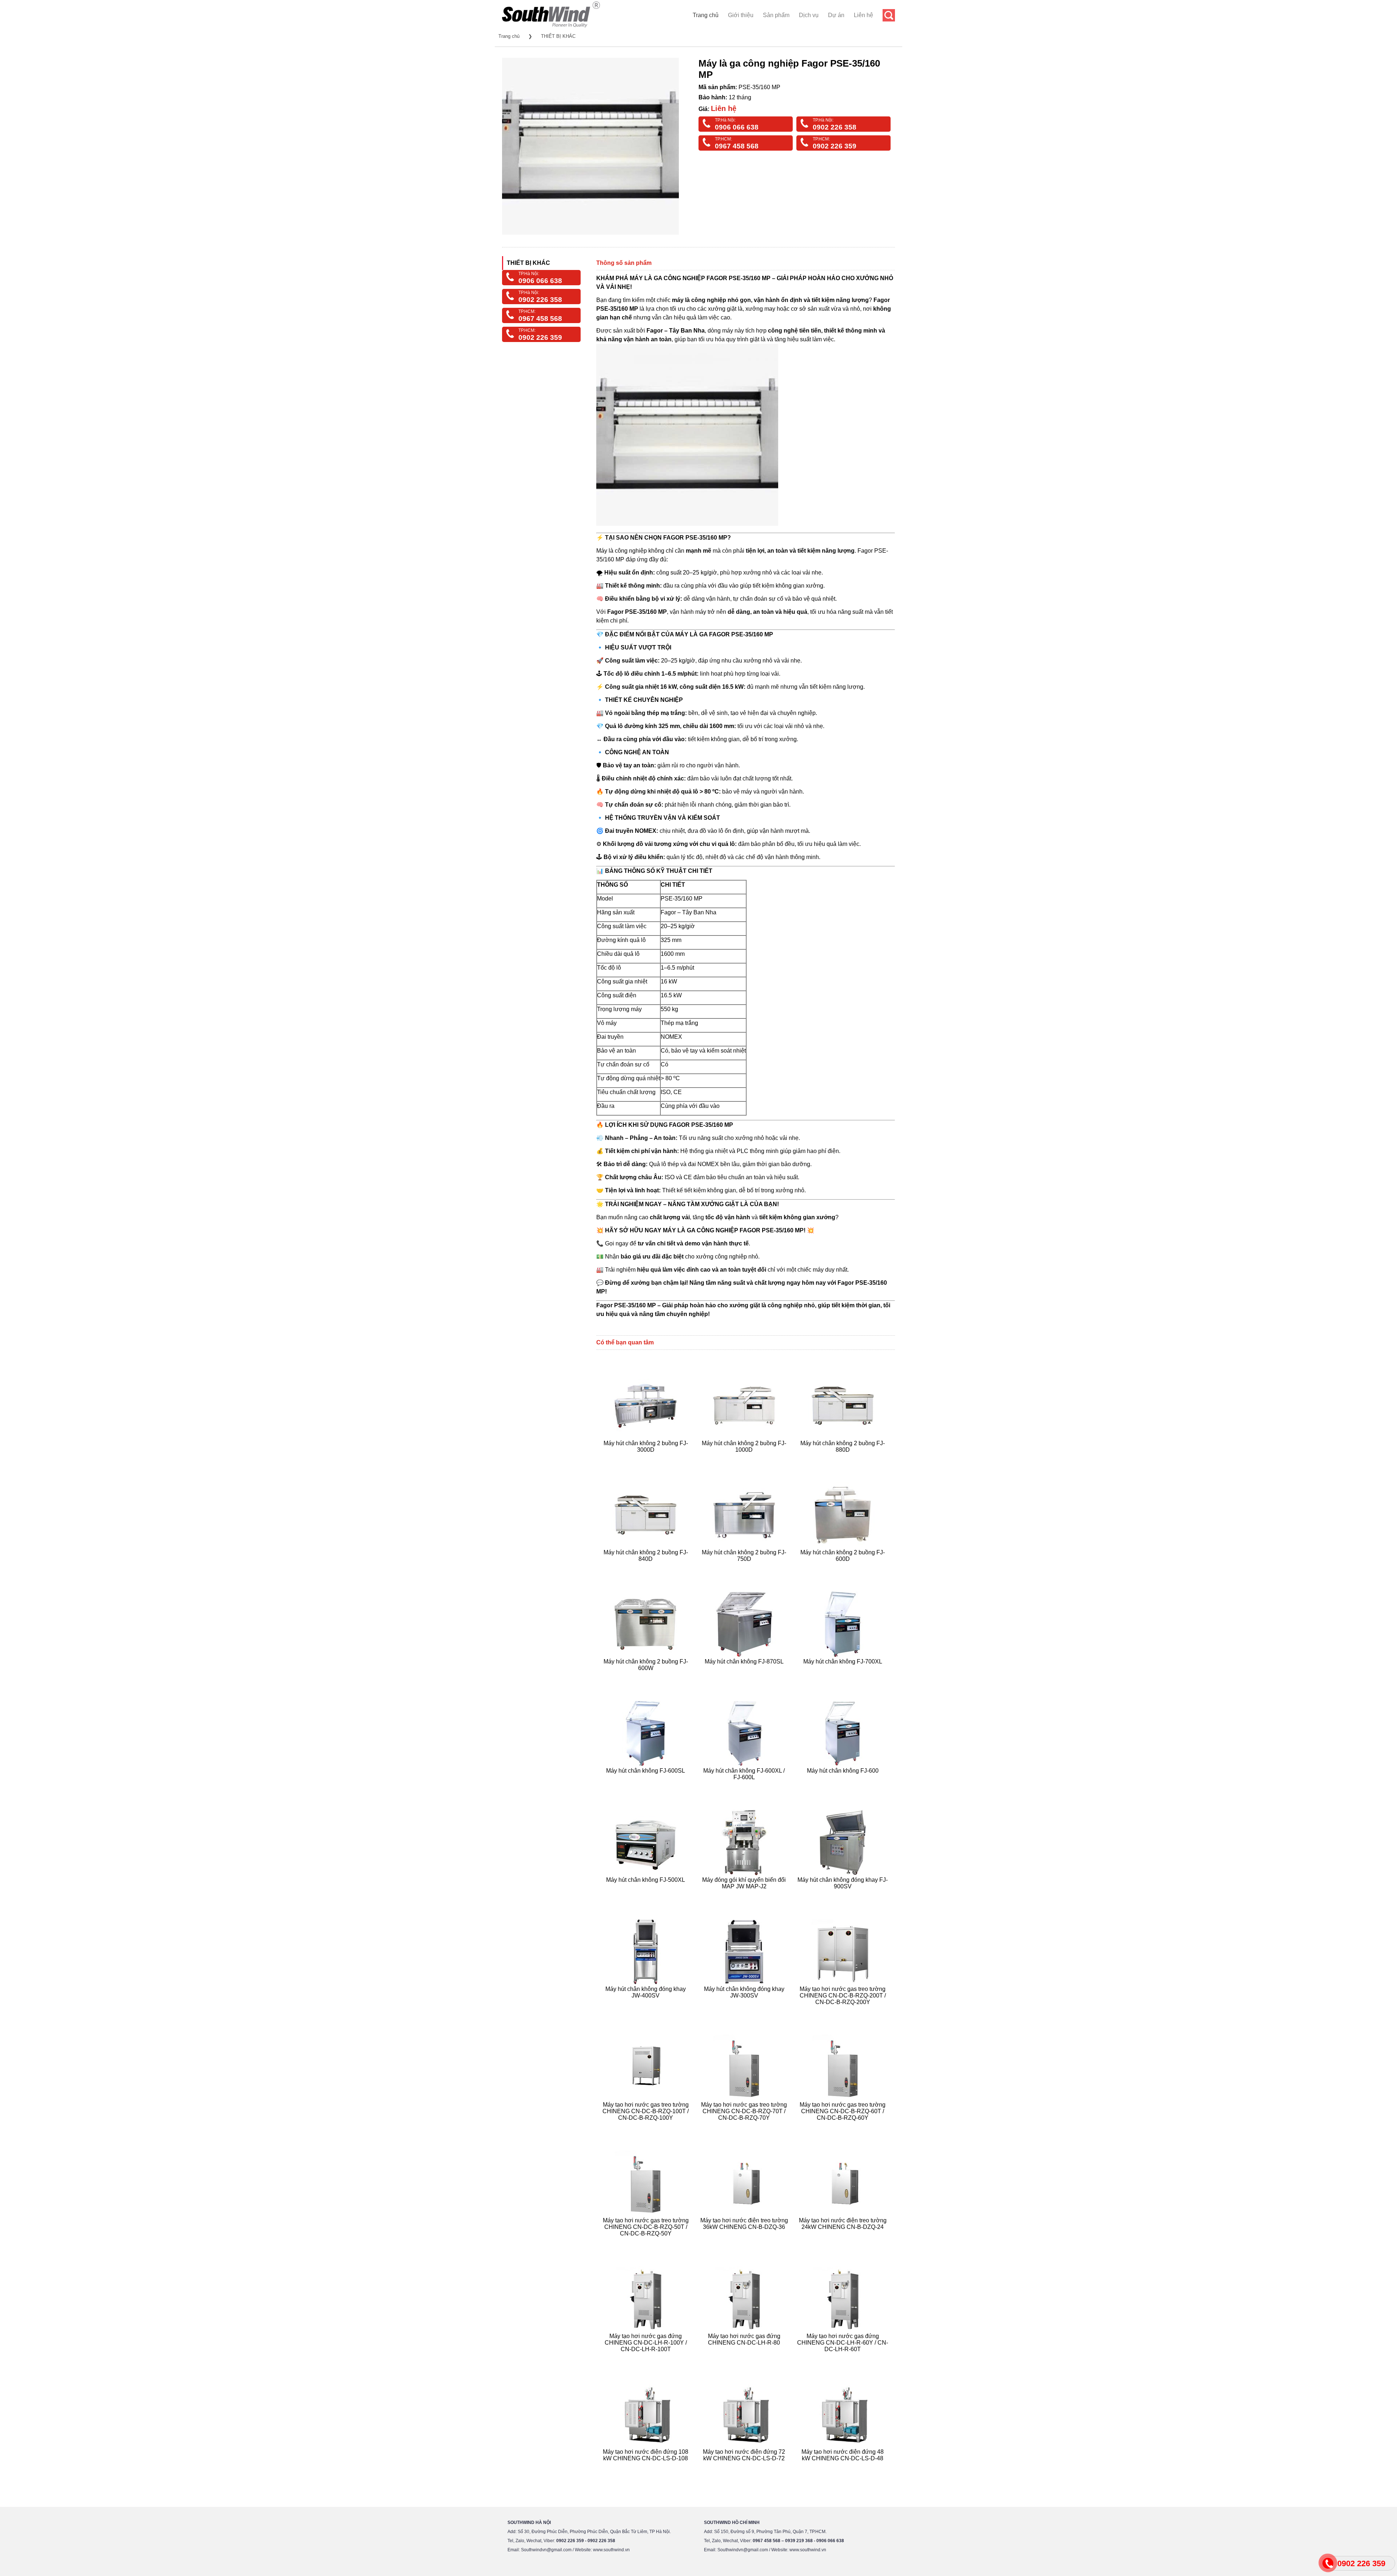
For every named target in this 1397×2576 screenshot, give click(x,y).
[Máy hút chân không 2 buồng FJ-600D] (843, 1568)
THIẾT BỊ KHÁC (558, 36)
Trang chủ (706, 15)
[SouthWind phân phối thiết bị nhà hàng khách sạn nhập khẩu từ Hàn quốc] (551, 27)
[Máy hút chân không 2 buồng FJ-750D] (745, 1568)
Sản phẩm (776, 15)
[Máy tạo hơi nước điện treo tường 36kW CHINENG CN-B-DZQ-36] (745, 2242)
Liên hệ (863, 15)
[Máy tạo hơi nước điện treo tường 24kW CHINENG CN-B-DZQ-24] (843, 2242)
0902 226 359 (835, 146)
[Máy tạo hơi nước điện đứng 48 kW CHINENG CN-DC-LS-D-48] (843, 2467)
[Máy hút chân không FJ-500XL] (647, 1895)
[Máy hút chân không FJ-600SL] (647, 1786)
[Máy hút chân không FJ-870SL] (745, 1677)
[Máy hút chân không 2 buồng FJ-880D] (843, 1458)
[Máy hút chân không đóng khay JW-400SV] (647, 2011)
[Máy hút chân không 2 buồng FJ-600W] (647, 1677)
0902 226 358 (835, 127)
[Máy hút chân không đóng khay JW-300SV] (745, 2011)
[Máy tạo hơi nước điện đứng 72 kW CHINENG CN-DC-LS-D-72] (745, 2467)
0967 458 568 (737, 146)
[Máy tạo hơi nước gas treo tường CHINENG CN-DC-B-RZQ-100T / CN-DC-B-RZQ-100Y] (647, 2126)
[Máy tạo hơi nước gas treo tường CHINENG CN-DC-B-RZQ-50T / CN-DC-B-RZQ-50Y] (647, 2242)
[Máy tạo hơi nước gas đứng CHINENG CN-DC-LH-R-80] (745, 2358)
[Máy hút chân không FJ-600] (843, 1786)
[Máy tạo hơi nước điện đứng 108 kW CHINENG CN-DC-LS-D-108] (647, 2467)
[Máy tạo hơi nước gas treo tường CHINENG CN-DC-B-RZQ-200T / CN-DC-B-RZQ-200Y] (843, 2011)
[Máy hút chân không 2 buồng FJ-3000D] (647, 1458)
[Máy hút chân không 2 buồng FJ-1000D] (745, 1458)
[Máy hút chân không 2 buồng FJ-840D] (647, 1568)
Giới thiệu (741, 15)
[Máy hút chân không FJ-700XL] (843, 1677)
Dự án (836, 15)
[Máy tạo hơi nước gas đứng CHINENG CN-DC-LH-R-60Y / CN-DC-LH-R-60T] (843, 2358)
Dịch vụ (809, 15)
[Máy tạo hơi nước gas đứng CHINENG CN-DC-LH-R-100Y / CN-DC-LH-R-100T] (647, 2358)
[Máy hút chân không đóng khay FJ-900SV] (843, 1895)
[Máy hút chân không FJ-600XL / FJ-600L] (745, 1786)
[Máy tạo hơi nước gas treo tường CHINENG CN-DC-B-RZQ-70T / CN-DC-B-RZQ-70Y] (745, 2126)
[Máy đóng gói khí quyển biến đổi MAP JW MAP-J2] (745, 1895)
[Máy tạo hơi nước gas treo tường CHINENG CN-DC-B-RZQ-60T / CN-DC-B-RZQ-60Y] (843, 2126)
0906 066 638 (737, 127)
